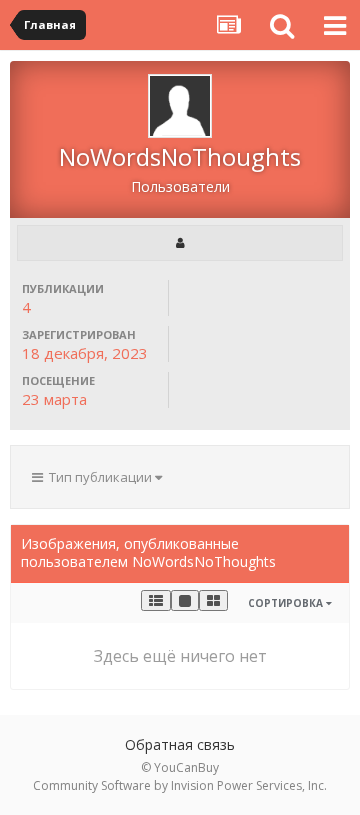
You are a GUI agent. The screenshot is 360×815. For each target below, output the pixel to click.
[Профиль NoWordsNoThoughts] (180, 243)
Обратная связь (180, 744)
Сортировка (287, 603)
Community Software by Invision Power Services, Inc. (180, 785)
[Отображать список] (156, 600)
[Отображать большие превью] (185, 600)
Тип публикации (99, 477)
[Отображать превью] (213, 600)
